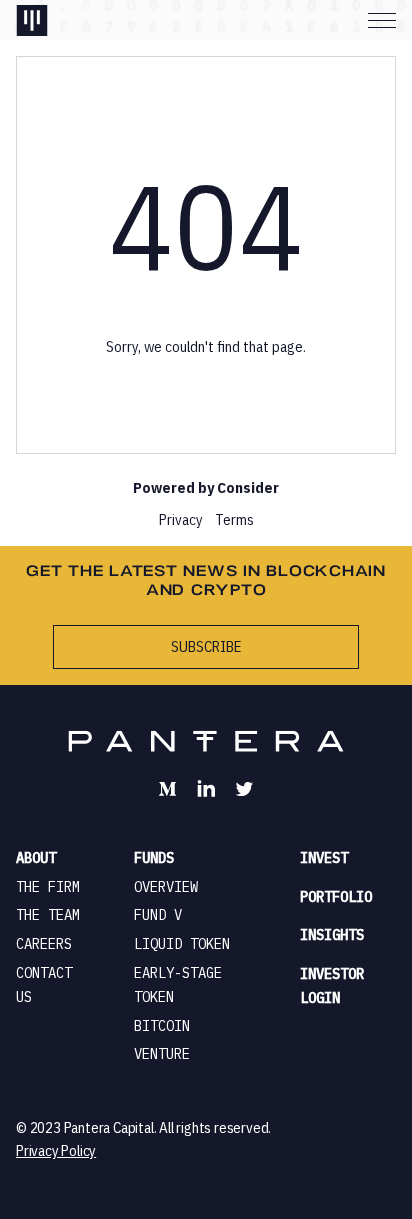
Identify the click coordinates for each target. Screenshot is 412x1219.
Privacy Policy (56, 1150)
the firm (48, 887)
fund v (158, 915)
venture (162, 1054)
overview (166, 887)
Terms (234, 519)
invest (324, 858)
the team (48, 915)
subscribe (206, 646)
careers (44, 944)
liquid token (182, 944)
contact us (44, 985)
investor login (332, 986)
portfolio (336, 897)
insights (332, 935)
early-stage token (178, 985)
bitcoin (162, 1026)
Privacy (181, 519)
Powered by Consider (206, 487)
